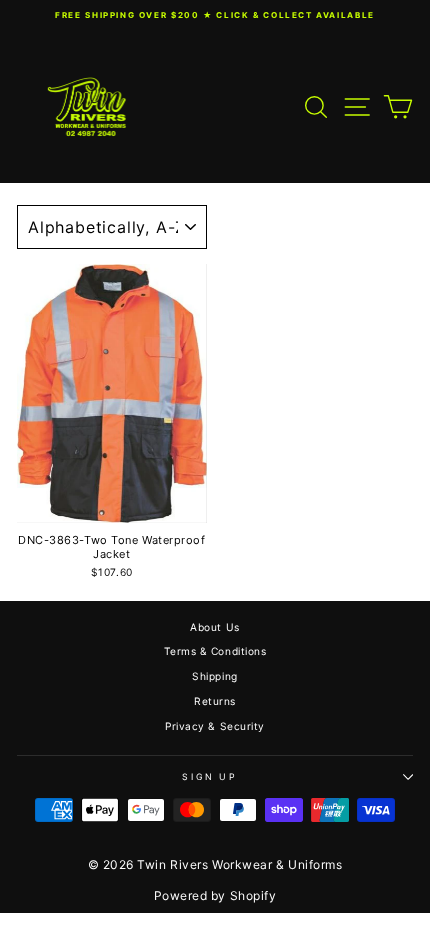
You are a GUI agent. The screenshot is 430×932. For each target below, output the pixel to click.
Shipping (214, 676)
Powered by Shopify (215, 895)
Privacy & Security (215, 726)
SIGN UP (210, 776)
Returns (215, 701)
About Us (214, 627)
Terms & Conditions (215, 651)
